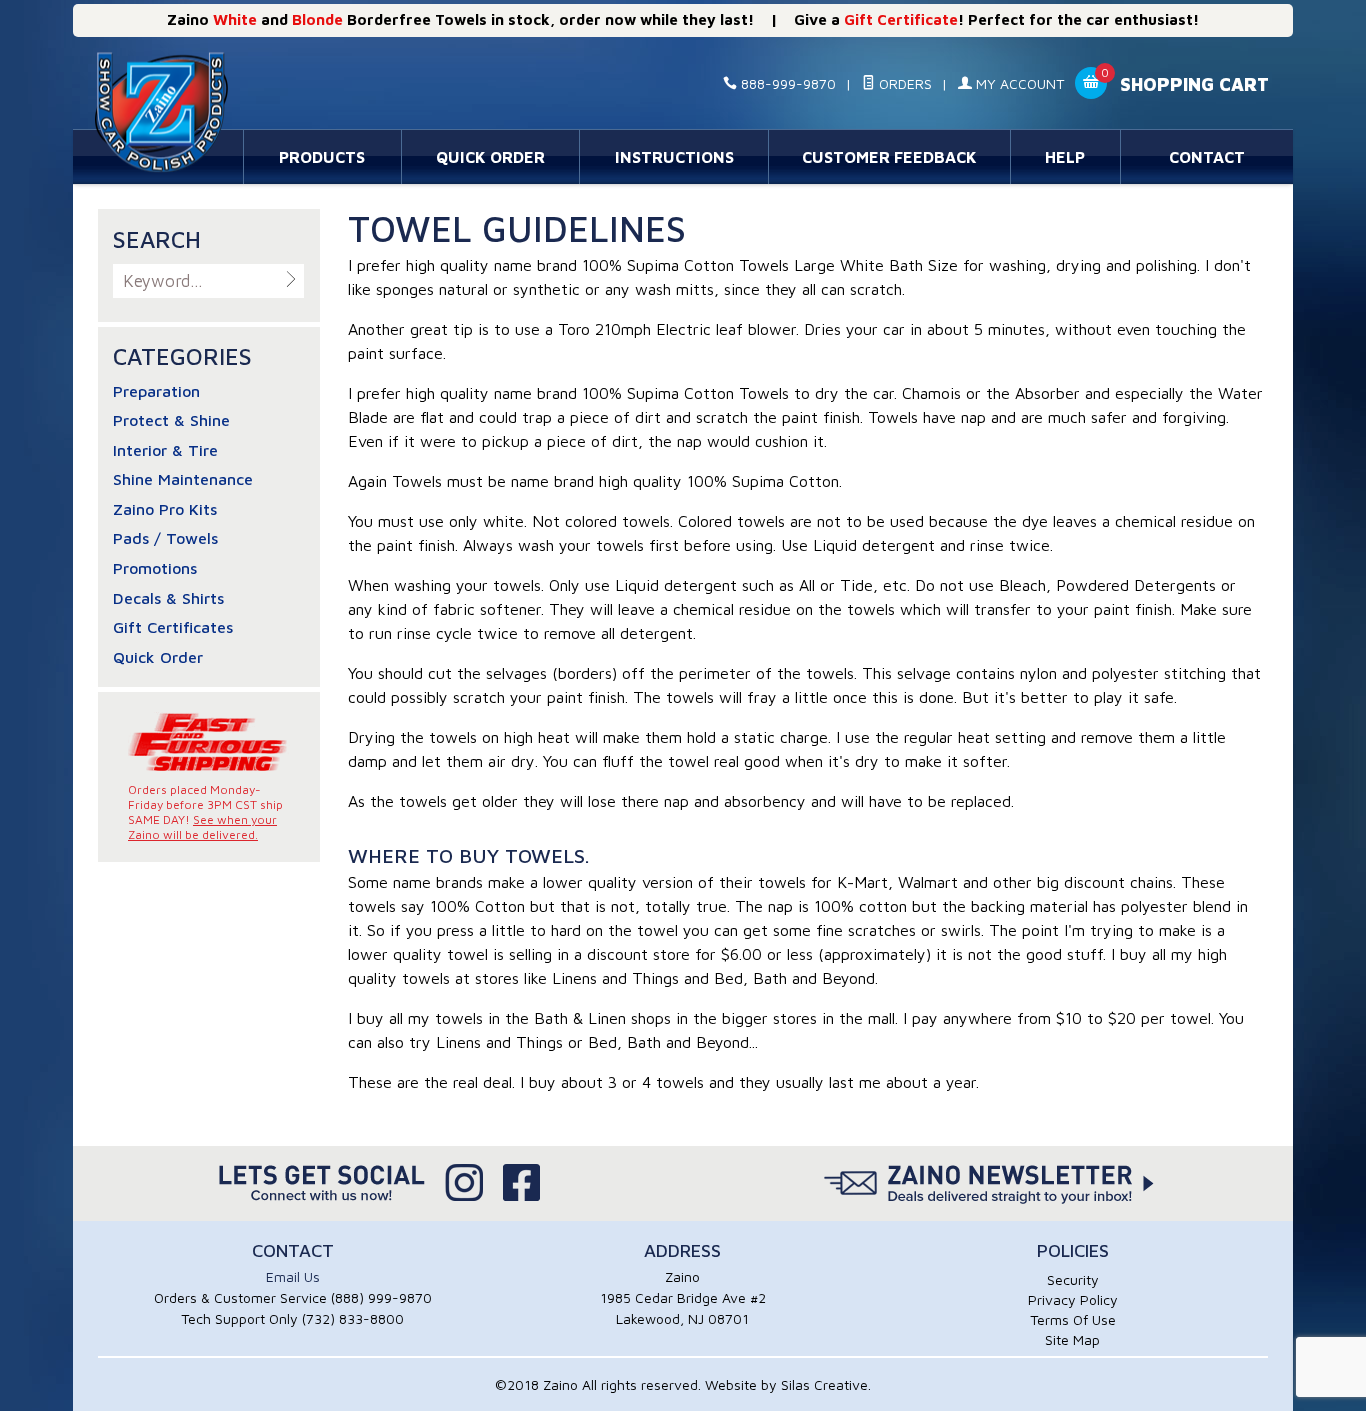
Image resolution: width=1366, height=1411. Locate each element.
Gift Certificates (173, 627)
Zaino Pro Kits (165, 509)
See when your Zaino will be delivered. (202, 827)
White (235, 19)
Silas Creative (824, 1384)
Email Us (293, 1276)
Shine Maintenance (183, 479)
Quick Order (490, 157)
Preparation (156, 391)
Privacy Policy (1073, 1299)
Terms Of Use (1073, 1319)
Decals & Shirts (168, 598)
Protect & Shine (171, 420)
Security (1073, 1279)
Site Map (1072, 1339)
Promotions (155, 568)
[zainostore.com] (276, 84)
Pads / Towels (165, 538)
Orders (903, 83)
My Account (1018, 83)
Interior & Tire (165, 450)
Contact (1207, 157)
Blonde (317, 19)
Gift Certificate (901, 19)
